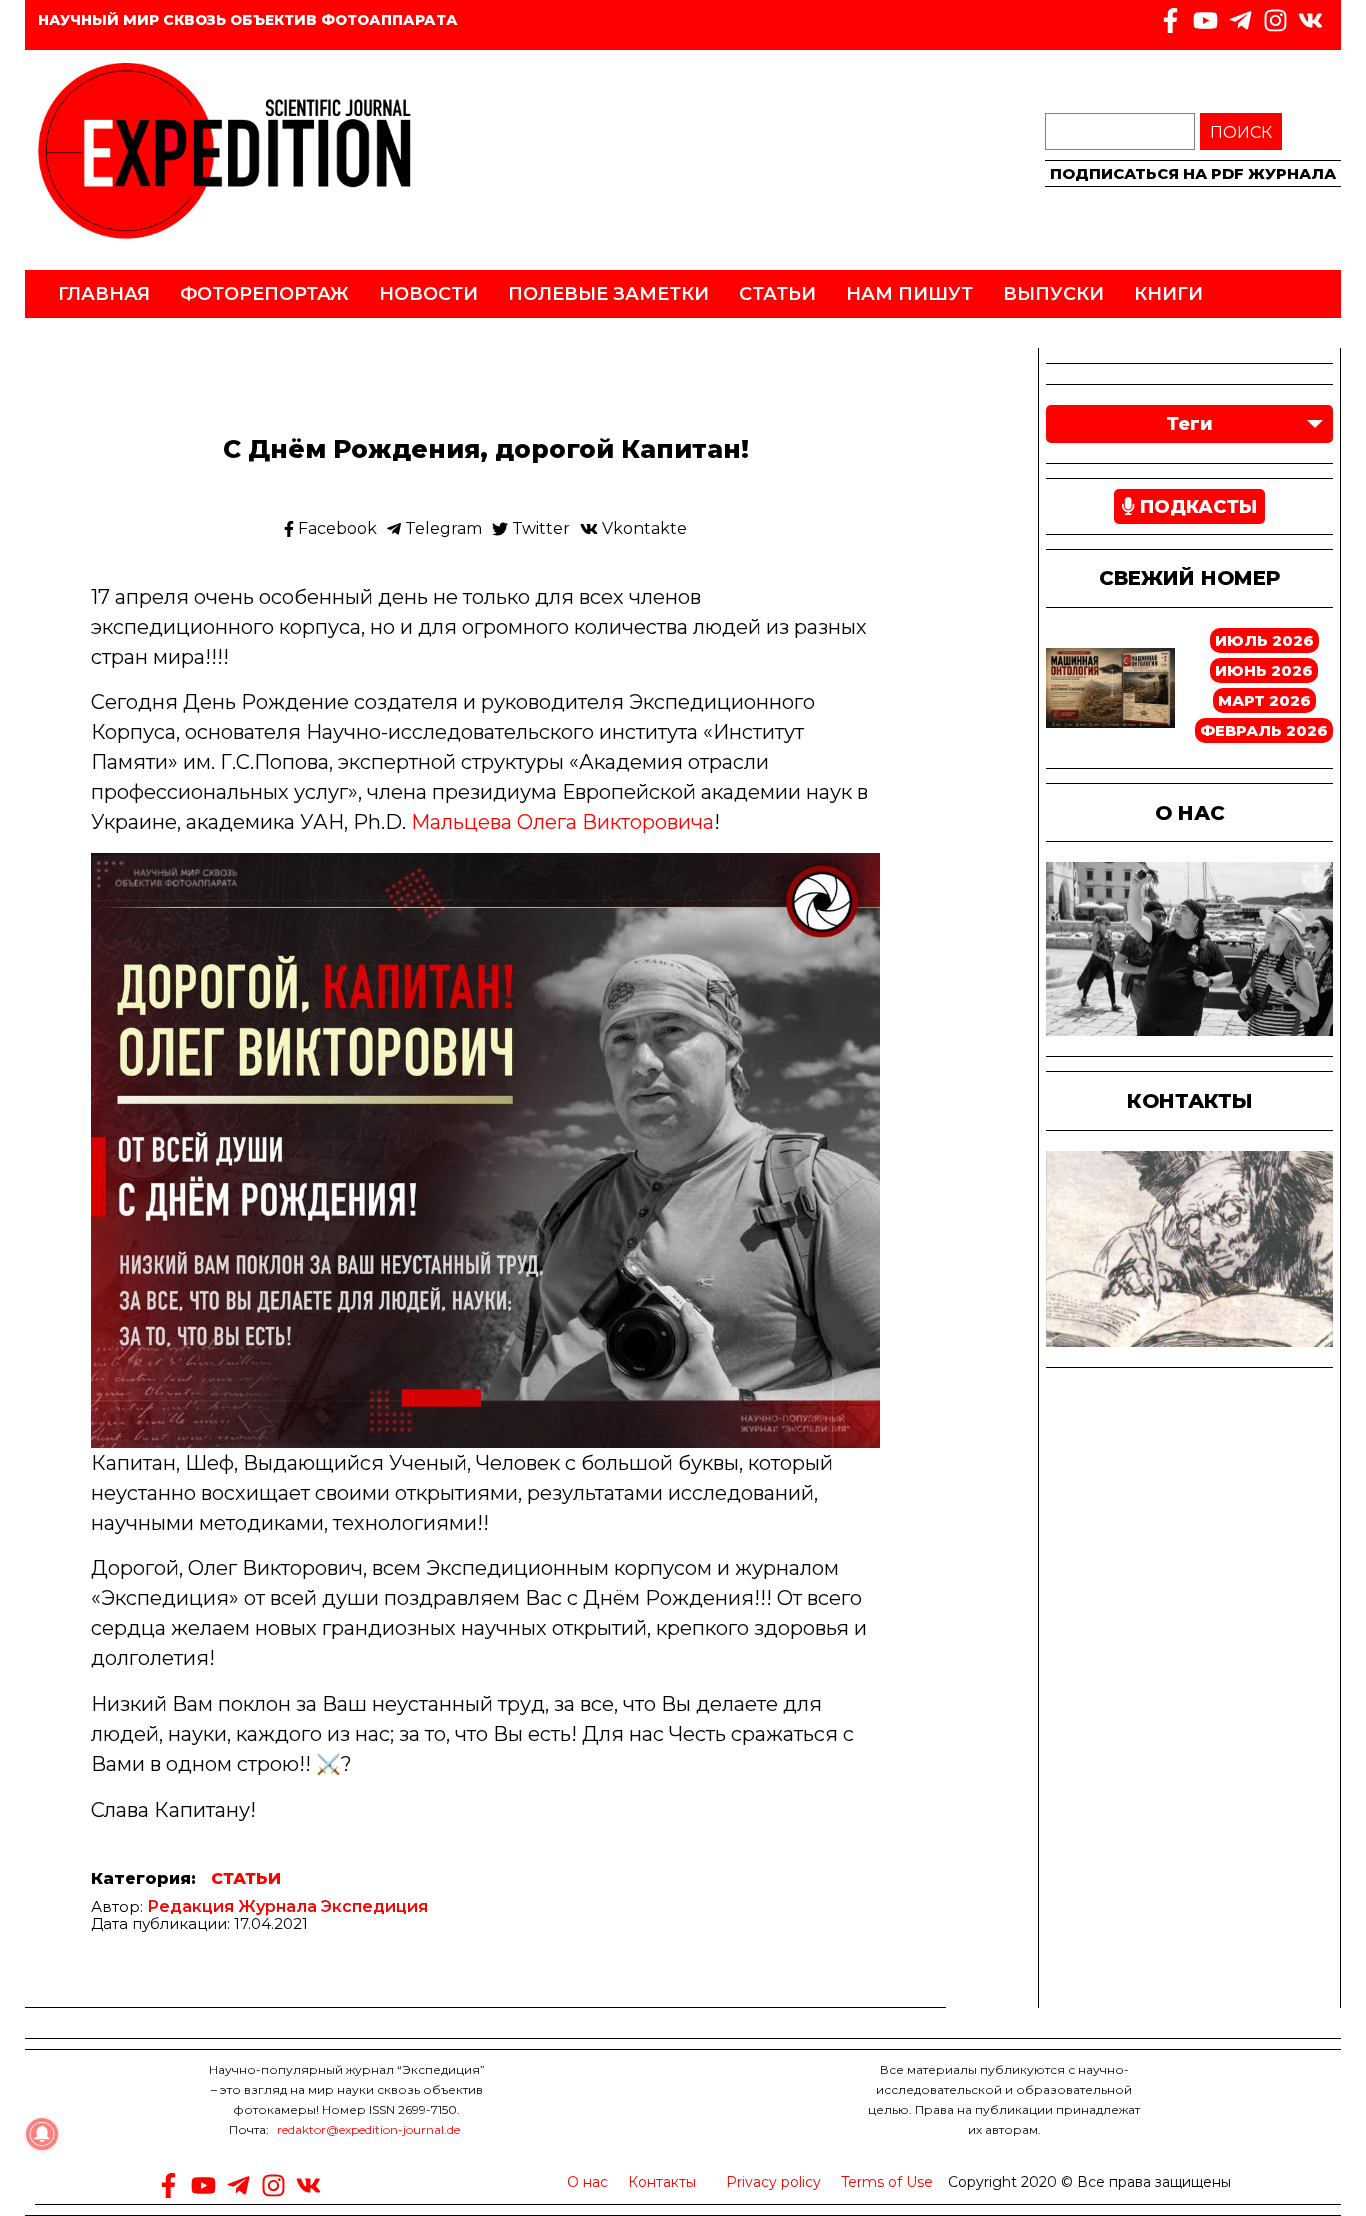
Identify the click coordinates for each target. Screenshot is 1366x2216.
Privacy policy (773, 2182)
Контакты (662, 2182)
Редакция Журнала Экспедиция (287, 1906)
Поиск (1241, 132)
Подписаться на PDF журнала (1193, 173)
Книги (1168, 294)
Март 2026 (1264, 700)
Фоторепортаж (264, 294)
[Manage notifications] (42, 2134)
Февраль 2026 (1264, 730)
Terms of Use (887, 2182)
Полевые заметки (608, 294)
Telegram (441, 529)
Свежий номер (1189, 578)
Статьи (777, 294)
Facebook (335, 529)
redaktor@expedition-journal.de (368, 2129)
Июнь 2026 (1264, 670)
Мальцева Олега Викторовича (562, 822)
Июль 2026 (1264, 640)
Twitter (539, 529)
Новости (428, 294)
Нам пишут (909, 294)
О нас (587, 2182)
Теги (1189, 424)
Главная (104, 294)
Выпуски (1053, 294)
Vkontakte (642, 529)
